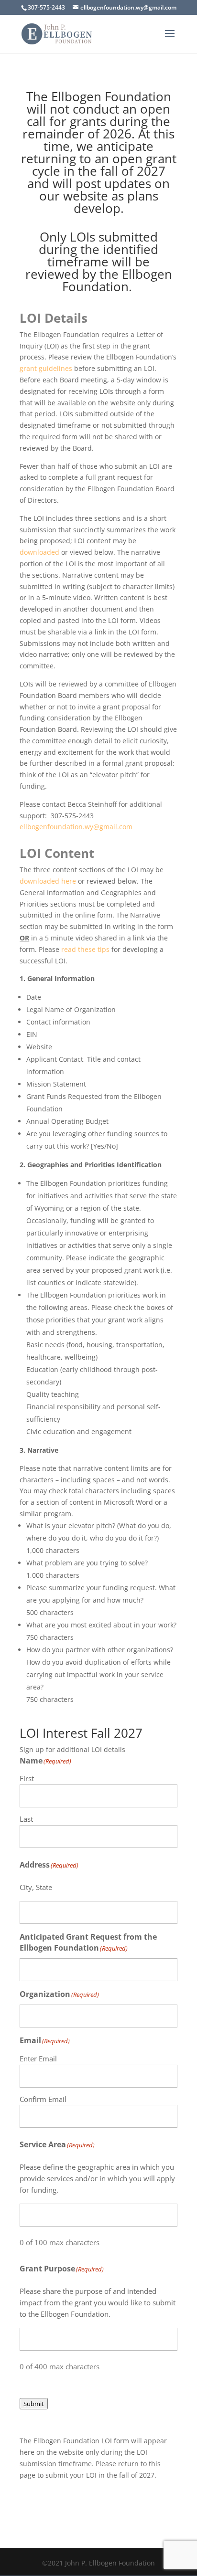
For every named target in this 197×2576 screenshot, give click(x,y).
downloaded (39, 552)
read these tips (85, 949)
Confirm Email (43, 2099)
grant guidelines (46, 368)
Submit (34, 2404)
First (27, 1778)
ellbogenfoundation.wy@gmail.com (77, 827)
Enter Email (38, 2059)
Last (26, 1819)
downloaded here (49, 881)
